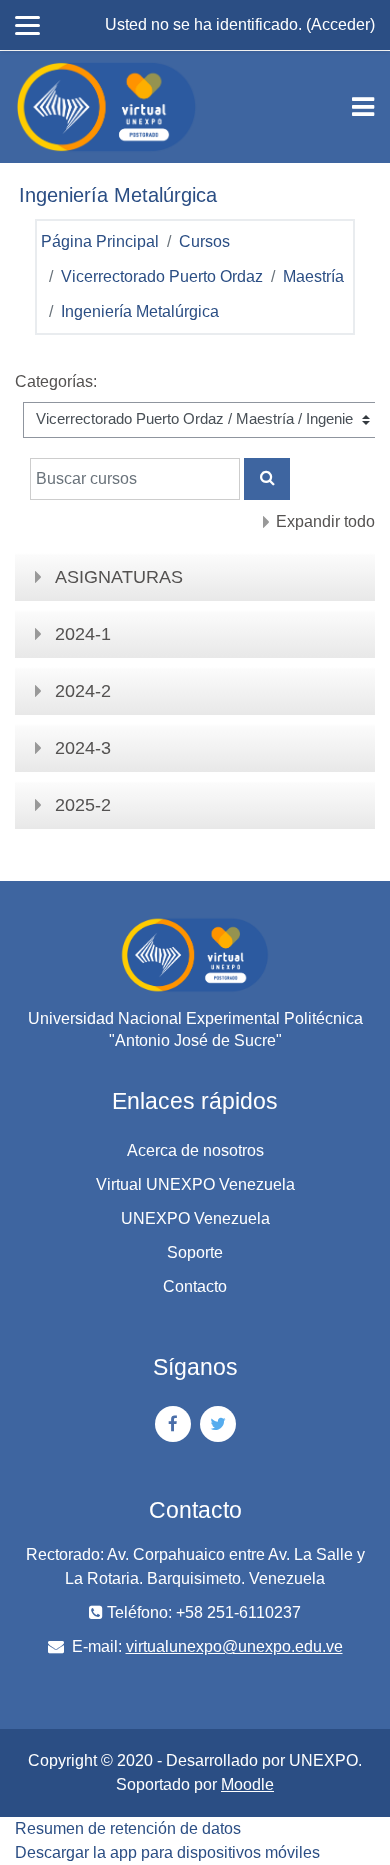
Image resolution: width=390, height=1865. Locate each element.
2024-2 (83, 691)
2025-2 (83, 805)
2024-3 (83, 748)
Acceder (340, 24)
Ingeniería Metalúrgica (140, 311)
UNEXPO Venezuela (195, 1218)
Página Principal (100, 241)
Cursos (204, 241)
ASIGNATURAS (119, 577)
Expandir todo (325, 521)
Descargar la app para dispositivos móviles (167, 1852)
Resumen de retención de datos (128, 1828)
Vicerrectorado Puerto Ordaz (162, 276)
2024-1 (83, 634)
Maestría (313, 276)
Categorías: (56, 381)
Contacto (195, 1286)
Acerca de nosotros (195, 1150)
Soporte (195, 1252)
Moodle (247, 1784)
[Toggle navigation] (363, 107)
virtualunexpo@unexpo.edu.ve (234, 1646)
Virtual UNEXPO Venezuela (195, 1184)
